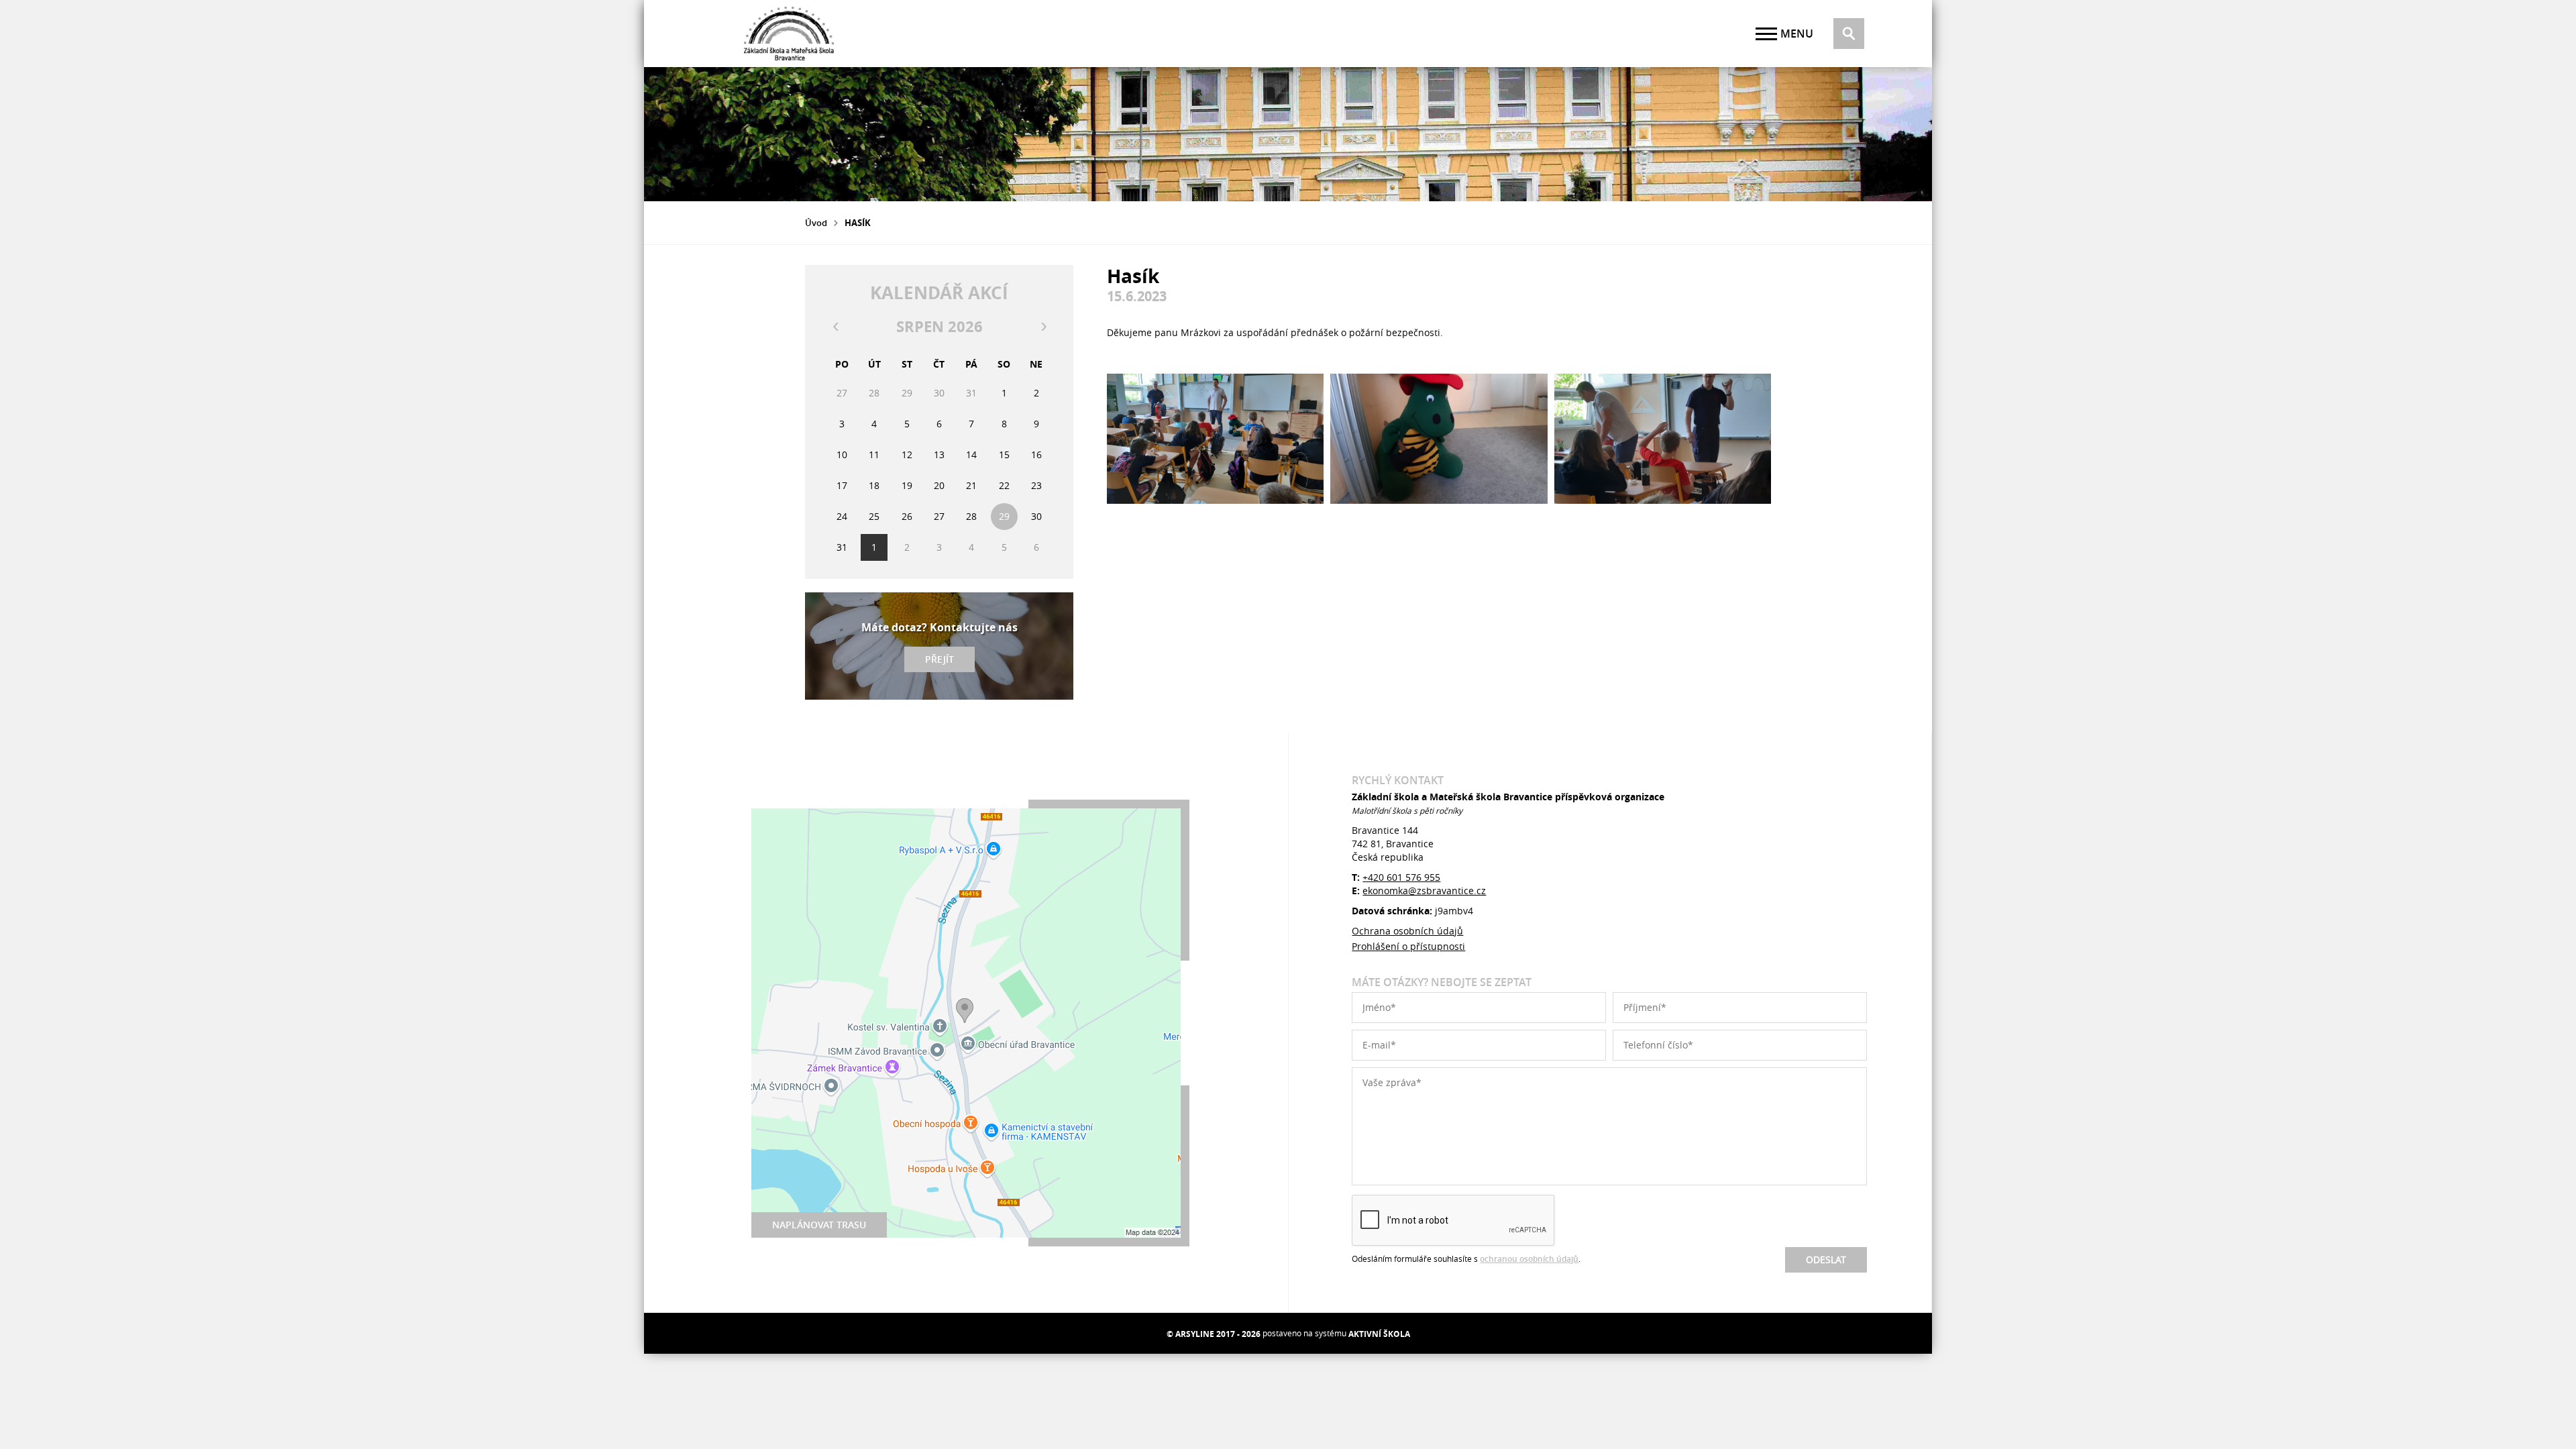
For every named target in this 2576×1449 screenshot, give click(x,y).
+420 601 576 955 (1401, 877)
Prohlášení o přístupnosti (1408, 946)
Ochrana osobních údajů (1407, 931)
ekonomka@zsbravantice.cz (1424, 891)
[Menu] (1766, 34)
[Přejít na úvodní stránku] (789, 34)
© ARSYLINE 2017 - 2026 (1214, 1334)
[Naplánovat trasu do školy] (966, 1023)
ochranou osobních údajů (1529, 1259)
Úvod (816, 223)
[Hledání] (1849, 34)
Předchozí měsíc (835, 327)
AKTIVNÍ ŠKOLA (1379, 1334)
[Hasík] (1215, 439)
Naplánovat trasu (819, 1225)
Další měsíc (1043, 327)
